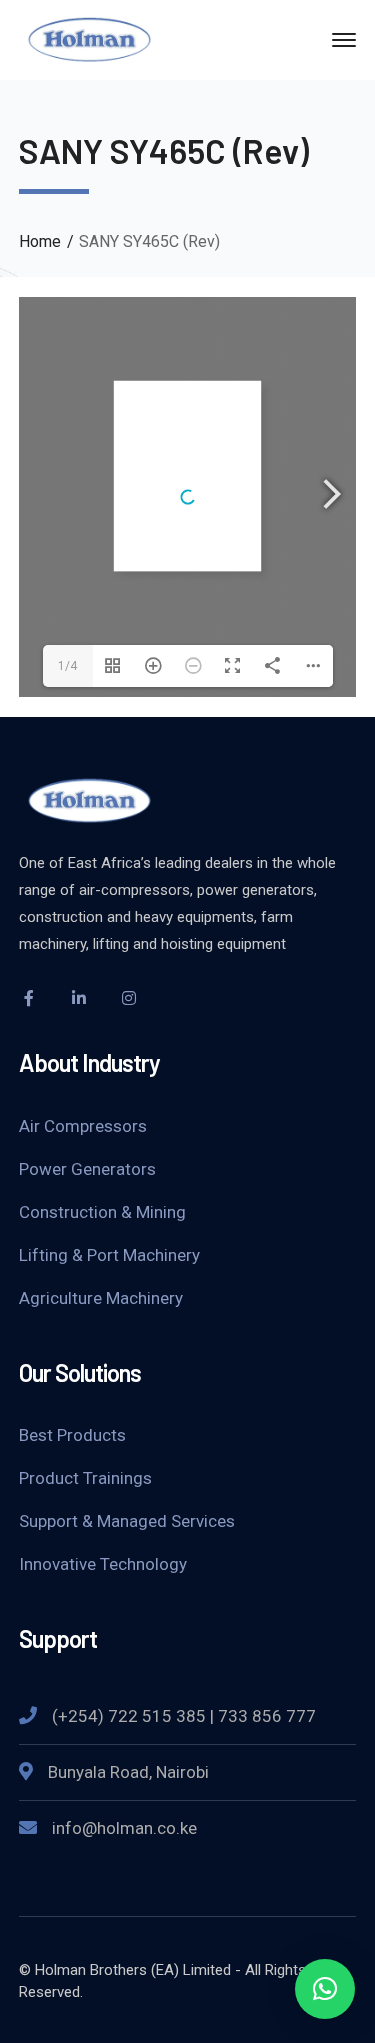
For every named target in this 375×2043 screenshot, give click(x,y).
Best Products (72, 1435)
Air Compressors (83, 1126)
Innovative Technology (103, 1564)
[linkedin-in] (79, 998)
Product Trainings (85, 1478)
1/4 (67, 666)
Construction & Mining (102, 1212)
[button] (325, 1989)
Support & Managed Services (127, 1521)
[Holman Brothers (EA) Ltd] (89, 38)
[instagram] (129, 998)
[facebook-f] (29, 998)
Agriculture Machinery (101, 1298)
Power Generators (87, 1169)
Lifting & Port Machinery (109, 1255)
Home (40, 241)
